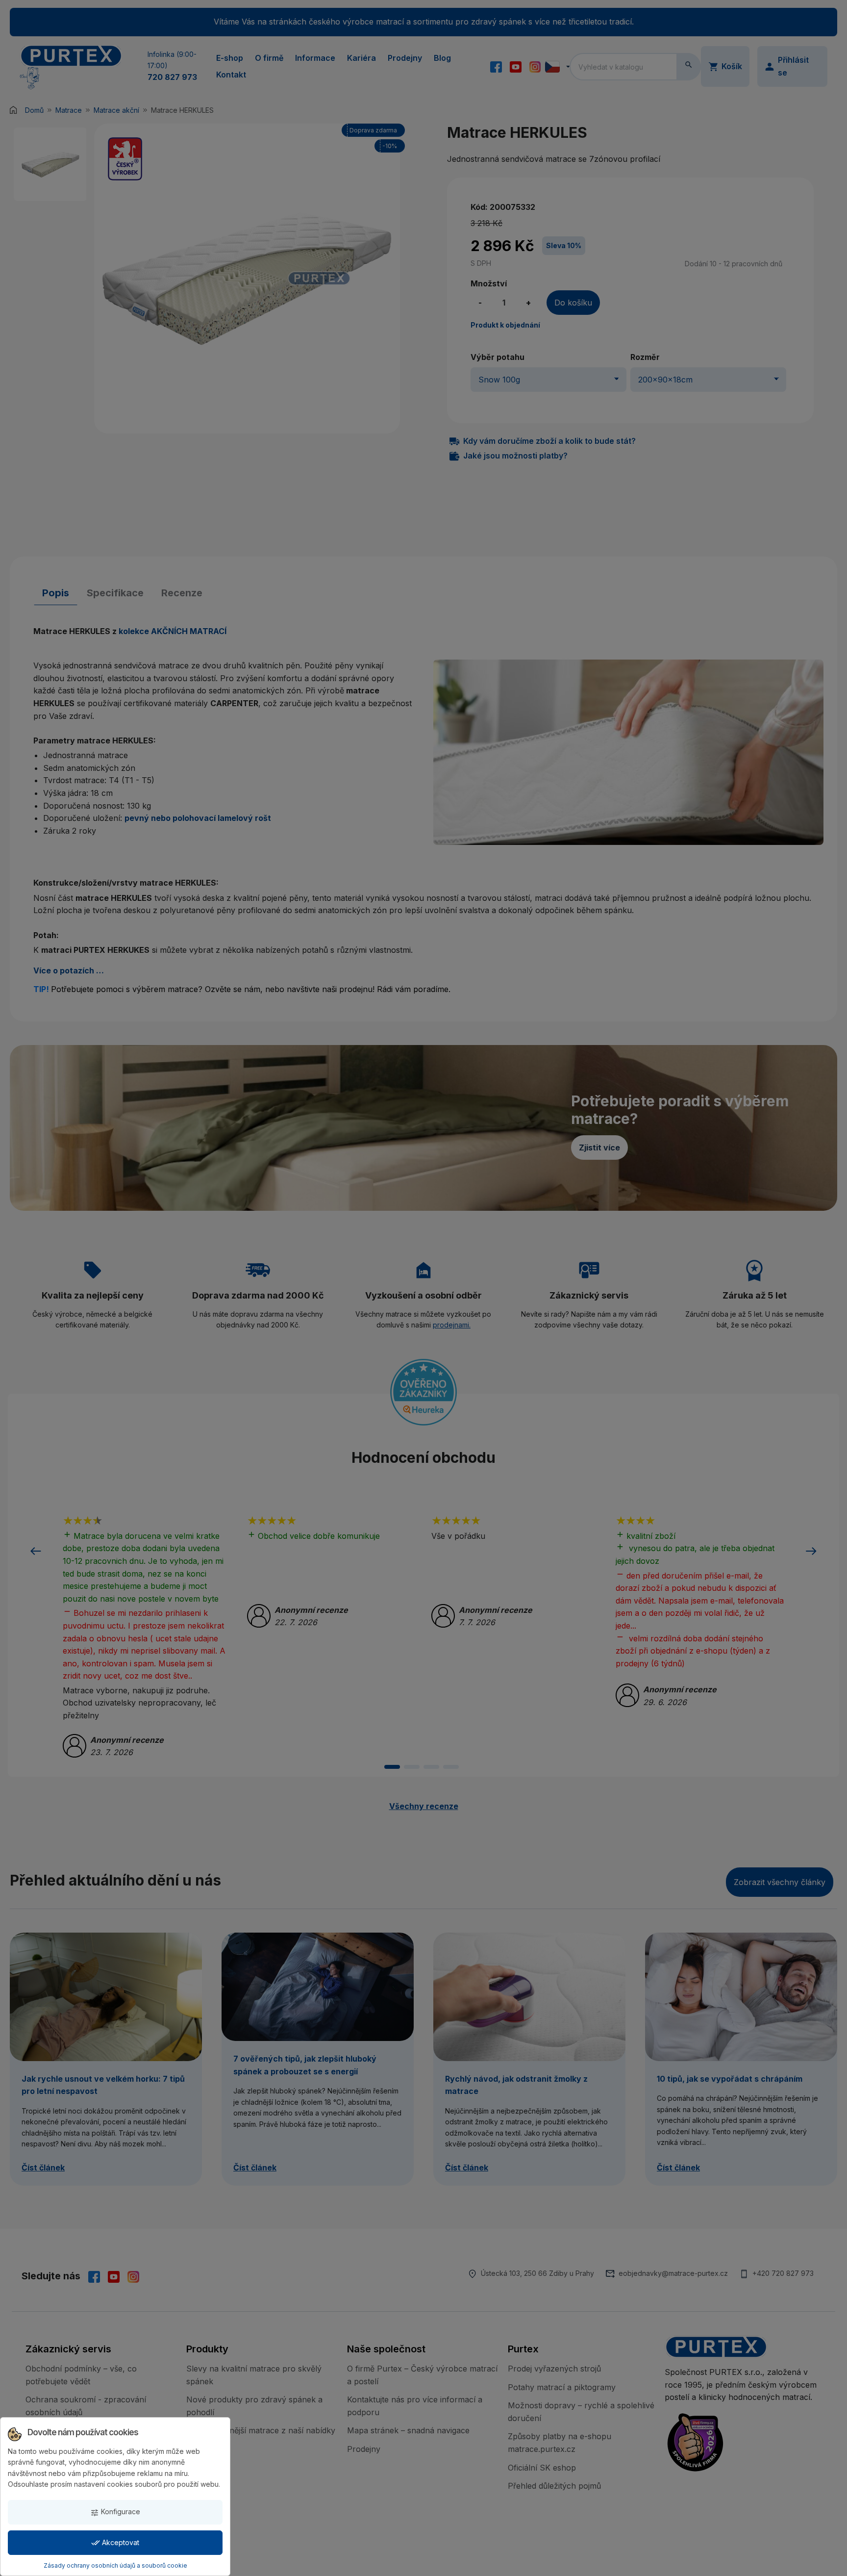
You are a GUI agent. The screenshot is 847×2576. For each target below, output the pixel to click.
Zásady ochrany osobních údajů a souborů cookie (115, 2565)
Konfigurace (115, 2512)
